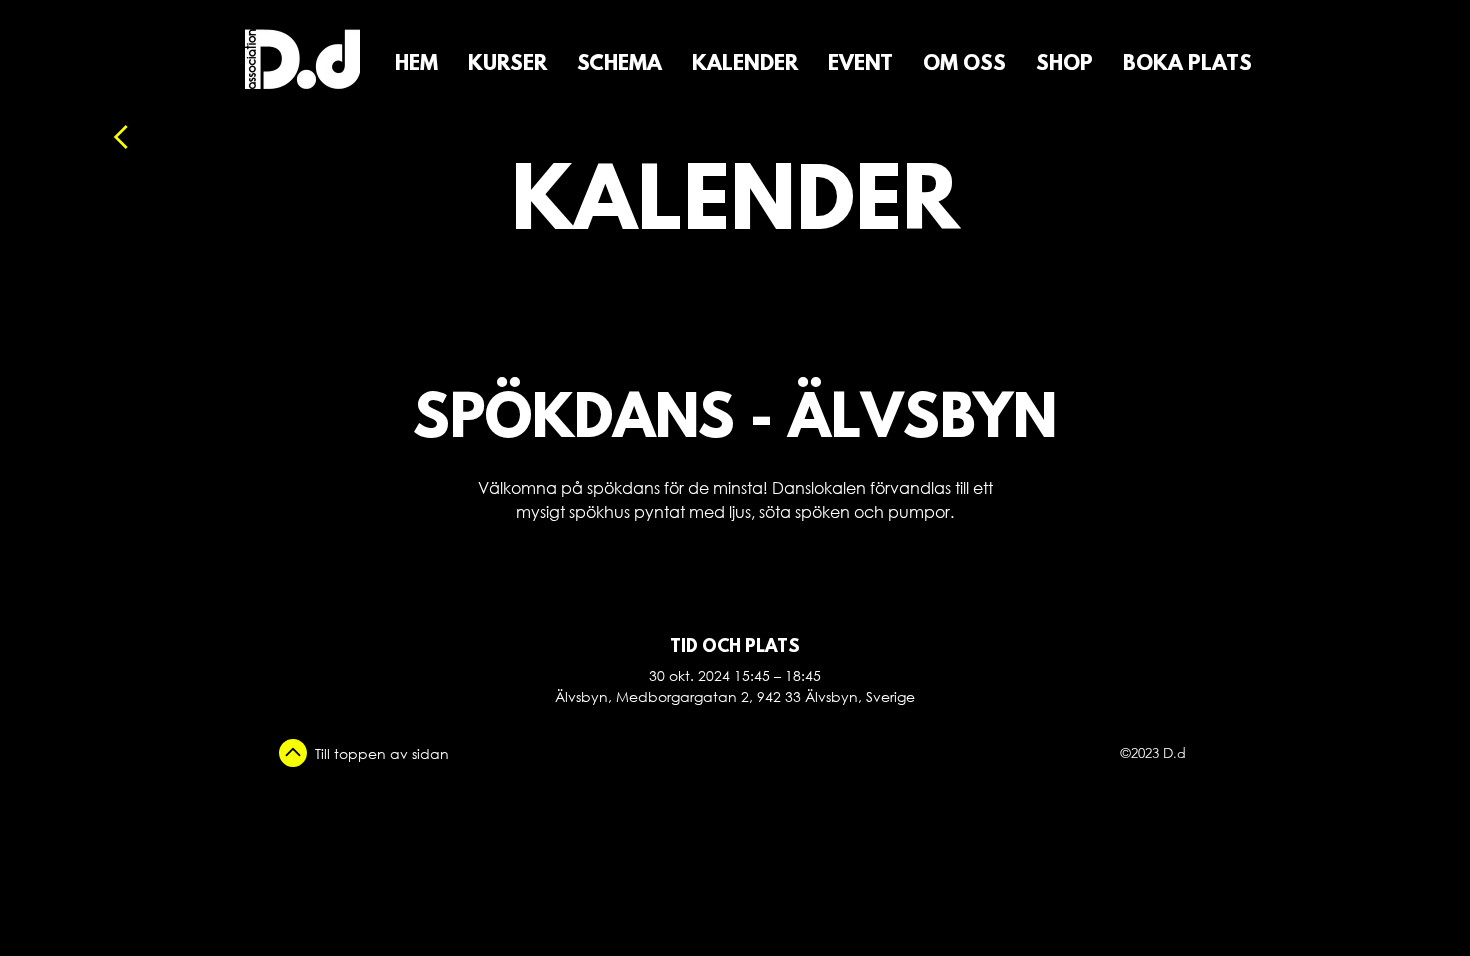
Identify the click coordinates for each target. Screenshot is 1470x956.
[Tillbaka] (174, 137)
